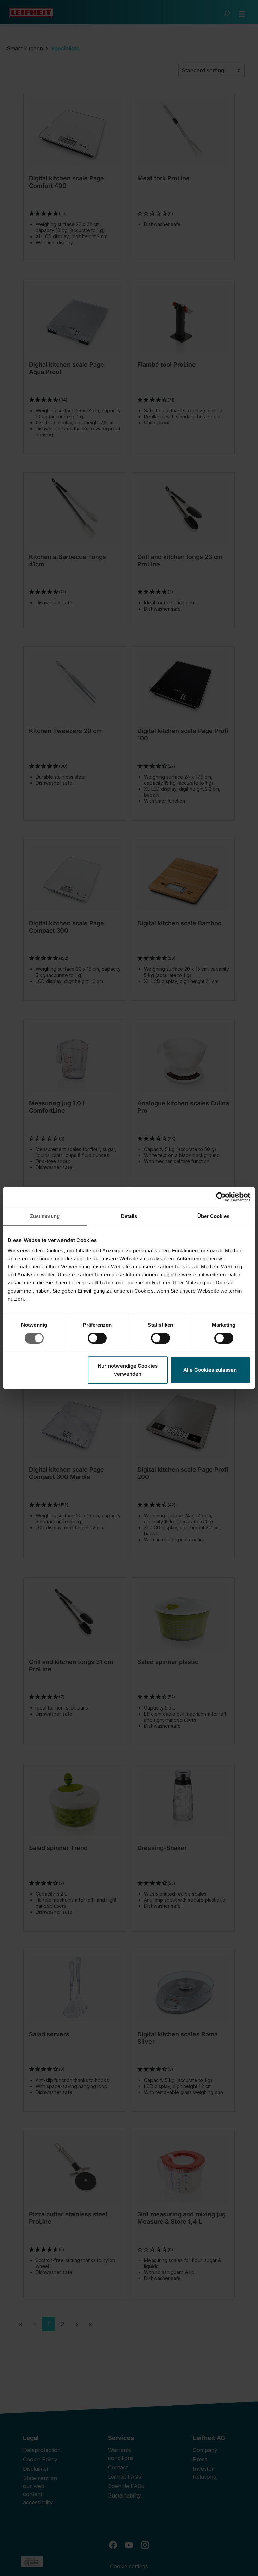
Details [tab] (129, 1216)
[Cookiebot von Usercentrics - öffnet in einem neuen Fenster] (221, 1197)
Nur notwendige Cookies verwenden (128, 1370)
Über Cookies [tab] (213, 1216)
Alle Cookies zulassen (210, 1370)
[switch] (97, 1338)
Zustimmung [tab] (45, 1216)
